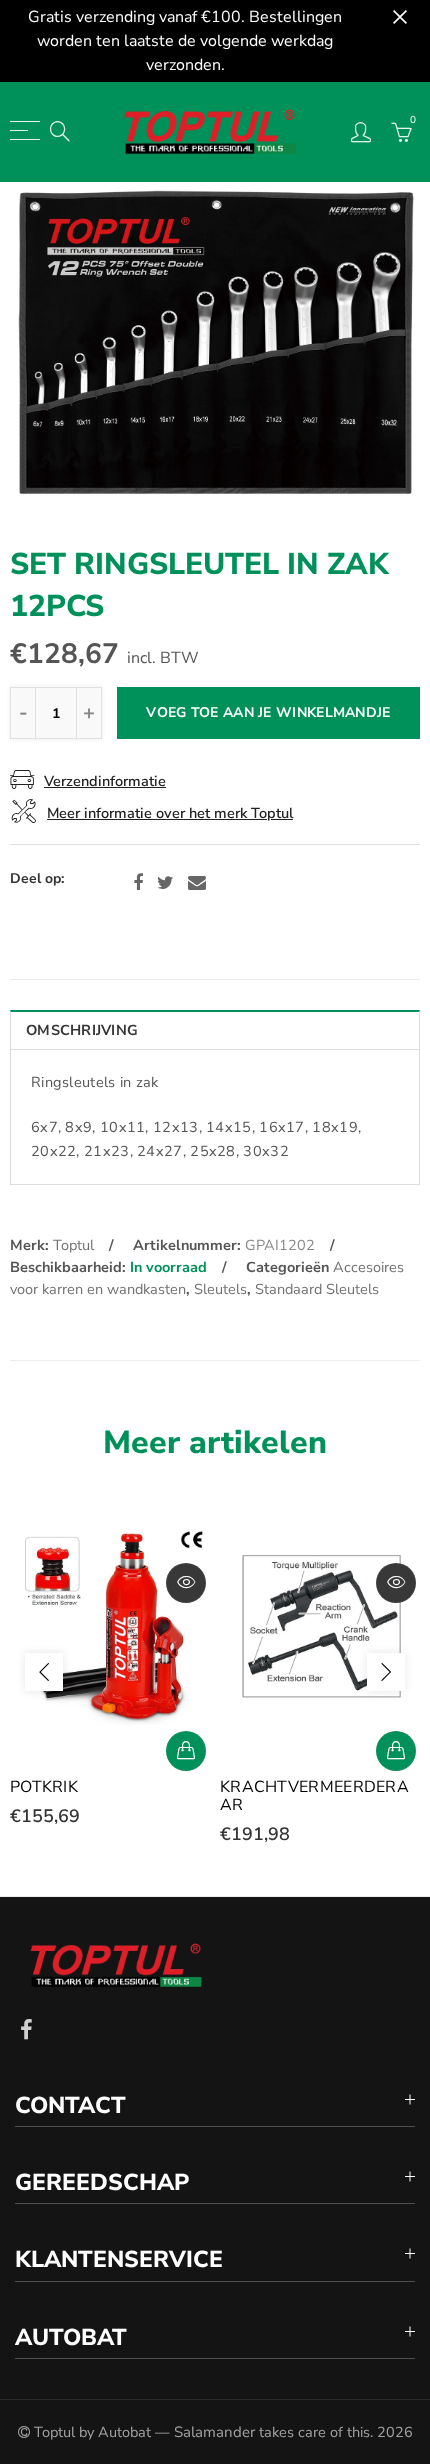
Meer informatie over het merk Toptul (170, 813)
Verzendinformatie (105, 781)
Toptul (73, 1245)
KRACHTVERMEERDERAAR (314, 1796)
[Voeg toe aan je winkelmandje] (186, 1751)
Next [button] (386, 1672)
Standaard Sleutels (317, 1289)
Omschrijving (82, 1030)
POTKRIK (44, 1787)
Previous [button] (44, 1672)
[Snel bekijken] (186, 1583)
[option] (215, 348)
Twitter (165, 883)
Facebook (138, 883)
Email (197, 883)
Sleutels (220, 1289)
